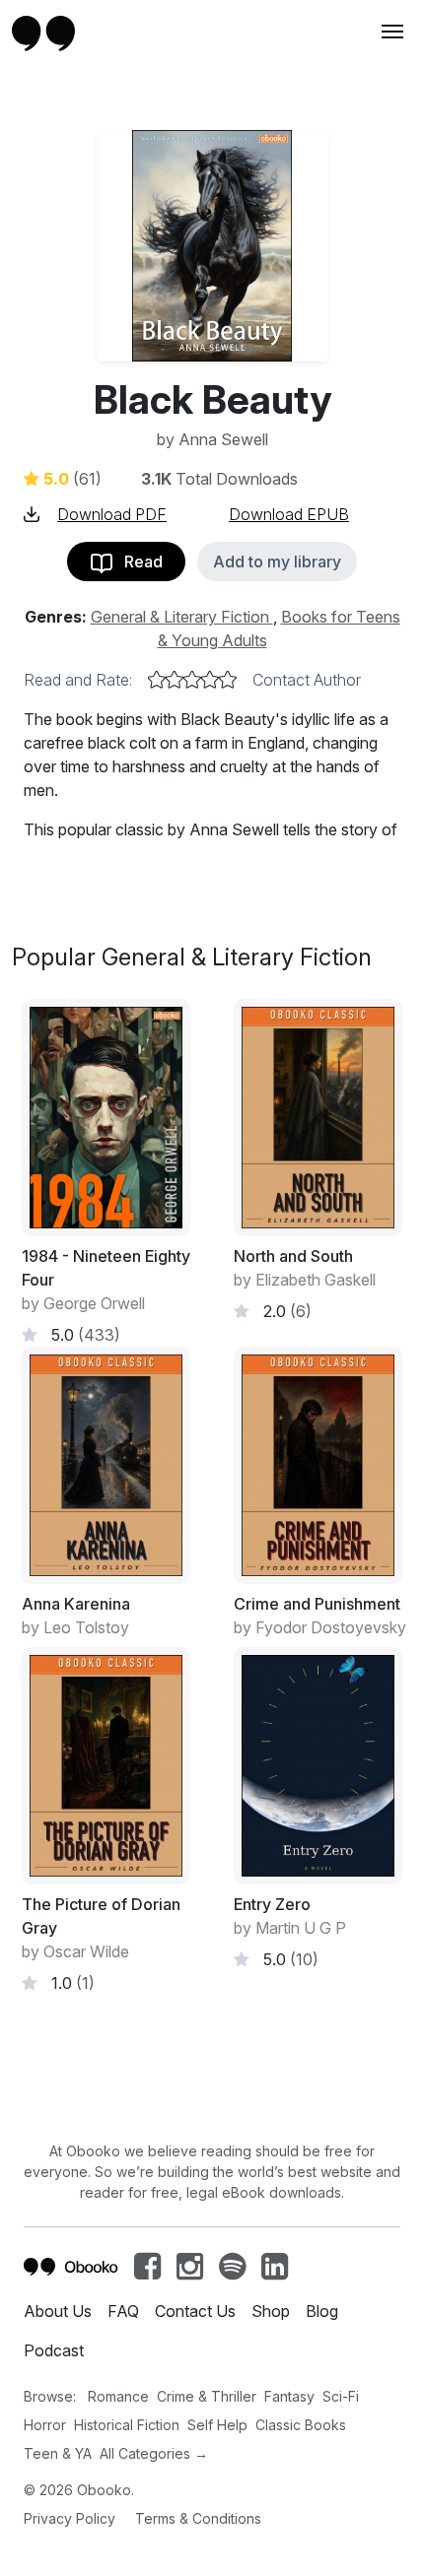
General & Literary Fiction (182, 617)
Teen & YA (58, 2453)
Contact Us (195, 2311)
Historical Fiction (127, 2425)
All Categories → (154, 2453)
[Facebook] (147, 2272)
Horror (45, 2425)
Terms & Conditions (198, 2518)
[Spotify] (232, 2272)
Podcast (54, 2350)
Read (138, 561)
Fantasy (289, 2396)
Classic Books (301, 2425)
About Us (58, 2311)
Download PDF (112, 514)
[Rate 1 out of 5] (157, 680)
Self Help (217, 2425)
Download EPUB (289, 514)
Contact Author (307, 680)
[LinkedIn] (275, 2272)
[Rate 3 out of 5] (192, 680)
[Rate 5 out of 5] (228, 680)
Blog (322, 2311)
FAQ (123, 2311)
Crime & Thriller (207, 2396)
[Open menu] (390, 32)
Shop (271, 2311)
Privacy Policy (70, 2518)
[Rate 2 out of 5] (175, 680)
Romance (118, 2396)
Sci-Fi (341, 2396)
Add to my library (277, 561)
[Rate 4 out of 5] (210, 680)
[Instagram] (190, 2272)
